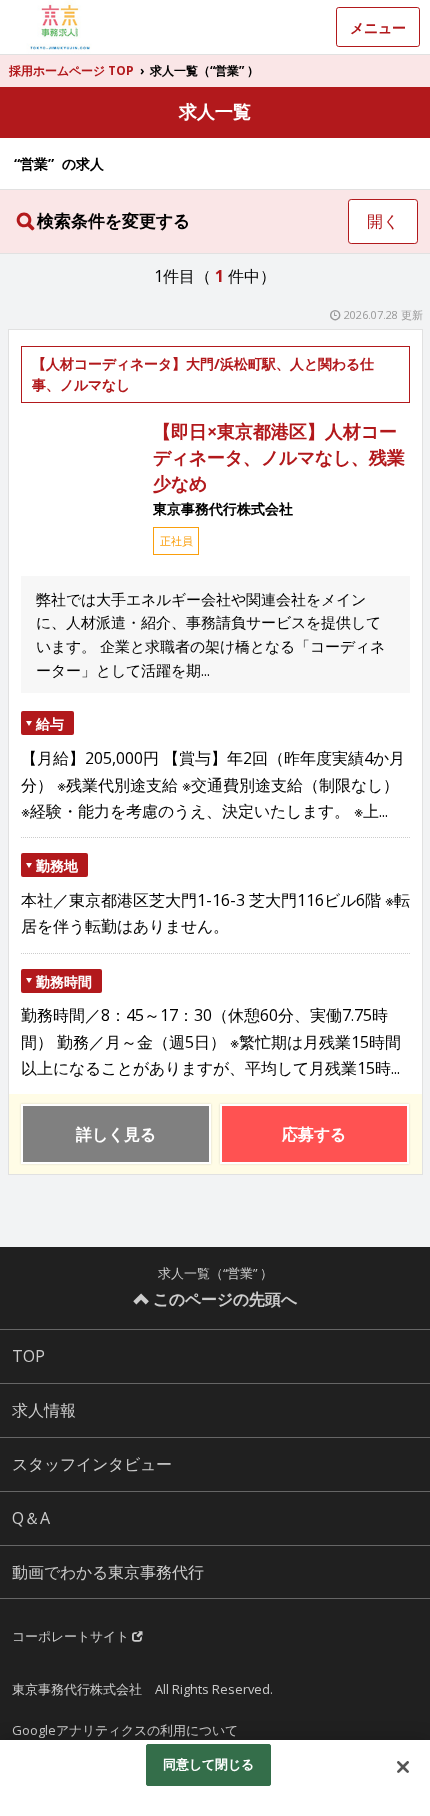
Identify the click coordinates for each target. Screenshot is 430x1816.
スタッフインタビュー (92, 1464)
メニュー (378, 27)
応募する (314, 1134)
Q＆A (31, 1518)
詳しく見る (116, 1134)
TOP (28, 1356)
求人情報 (44, 1410)
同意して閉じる (209, 1764)
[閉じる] (403, 1767)
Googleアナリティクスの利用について (125, 1730)
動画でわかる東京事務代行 (108, 1572)
